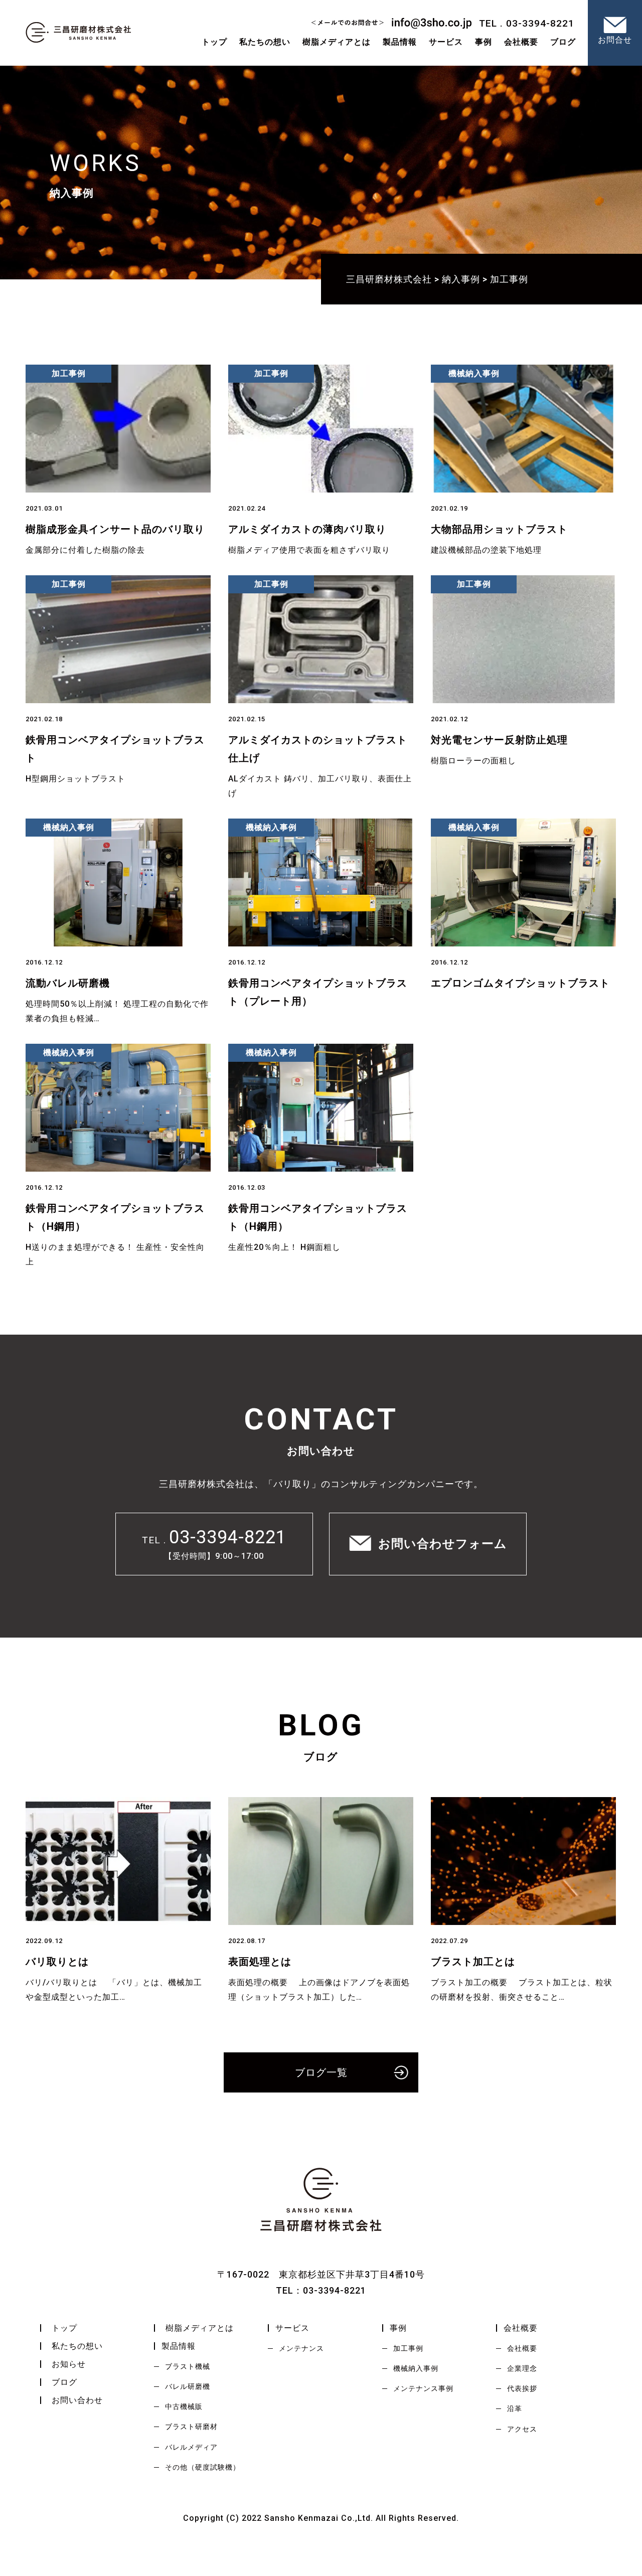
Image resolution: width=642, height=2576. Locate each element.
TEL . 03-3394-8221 (527, 23)
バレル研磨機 (188, 2386)
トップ (214, 42)
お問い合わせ (77, 2400)
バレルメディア (191, 2447)
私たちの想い (265, 42)
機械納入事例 (416, 2368)
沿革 (515, 2408)
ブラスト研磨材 (191, 2427)
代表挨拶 (522, 2388)
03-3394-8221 (228, 1537)
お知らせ (69, 2364)
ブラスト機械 (188, 2366)
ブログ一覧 (321, 2072)
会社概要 (522, 2348)
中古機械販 (184, 2406)
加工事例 (408, 2348)
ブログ (64, 2382)
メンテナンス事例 (423, 2388)
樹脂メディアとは (337, 42)
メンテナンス (301, 2348)
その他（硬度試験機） (203, 2467)
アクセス (522, 2429)
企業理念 (522, 2368)
